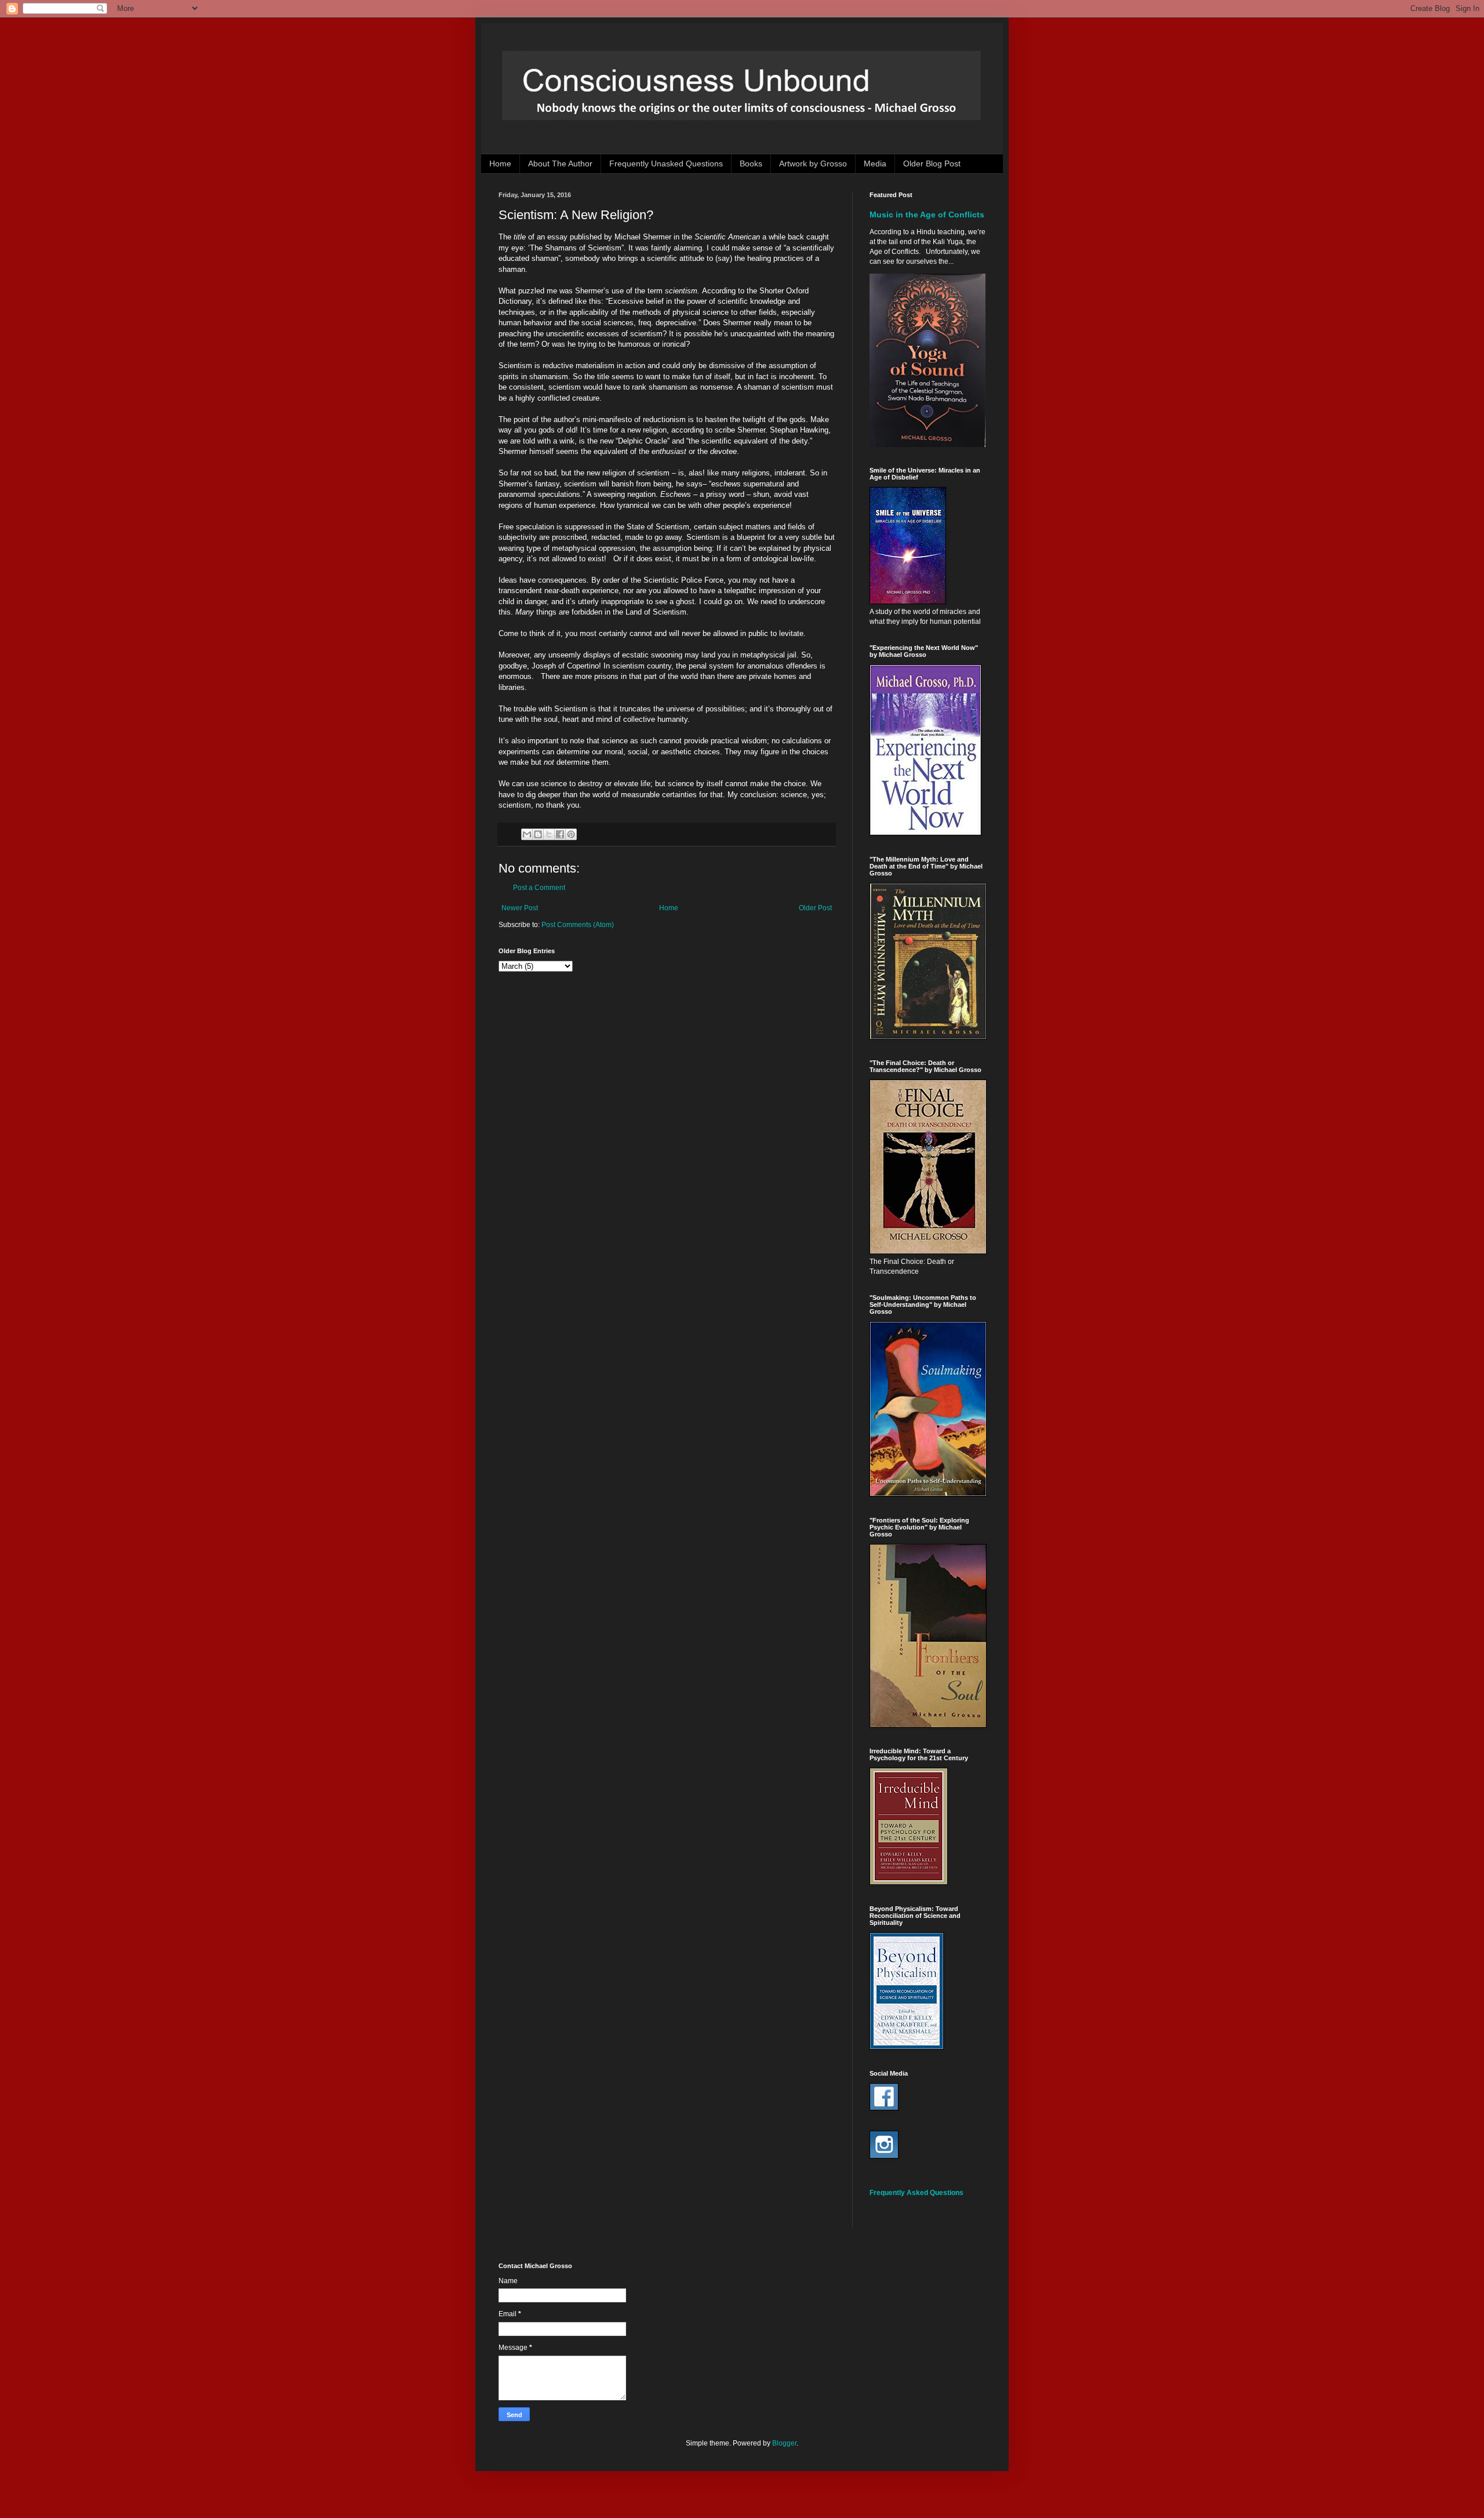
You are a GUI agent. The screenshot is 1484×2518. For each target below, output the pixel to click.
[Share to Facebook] (560, 834)
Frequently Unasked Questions (666, 163)
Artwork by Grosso (813, 163)
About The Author (560, 163)
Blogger (784, 2443)
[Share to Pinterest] (571, 834)
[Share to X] (549, 834)
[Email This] (527, 834)
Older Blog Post (932, 163)
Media (875, 163)
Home (500, 163)
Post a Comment (539, 888)
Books (751, 163)
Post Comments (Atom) (578, 925)
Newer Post (520, 908)
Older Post (815, 908)
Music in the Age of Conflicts (927, 215)
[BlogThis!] (538, 834)
